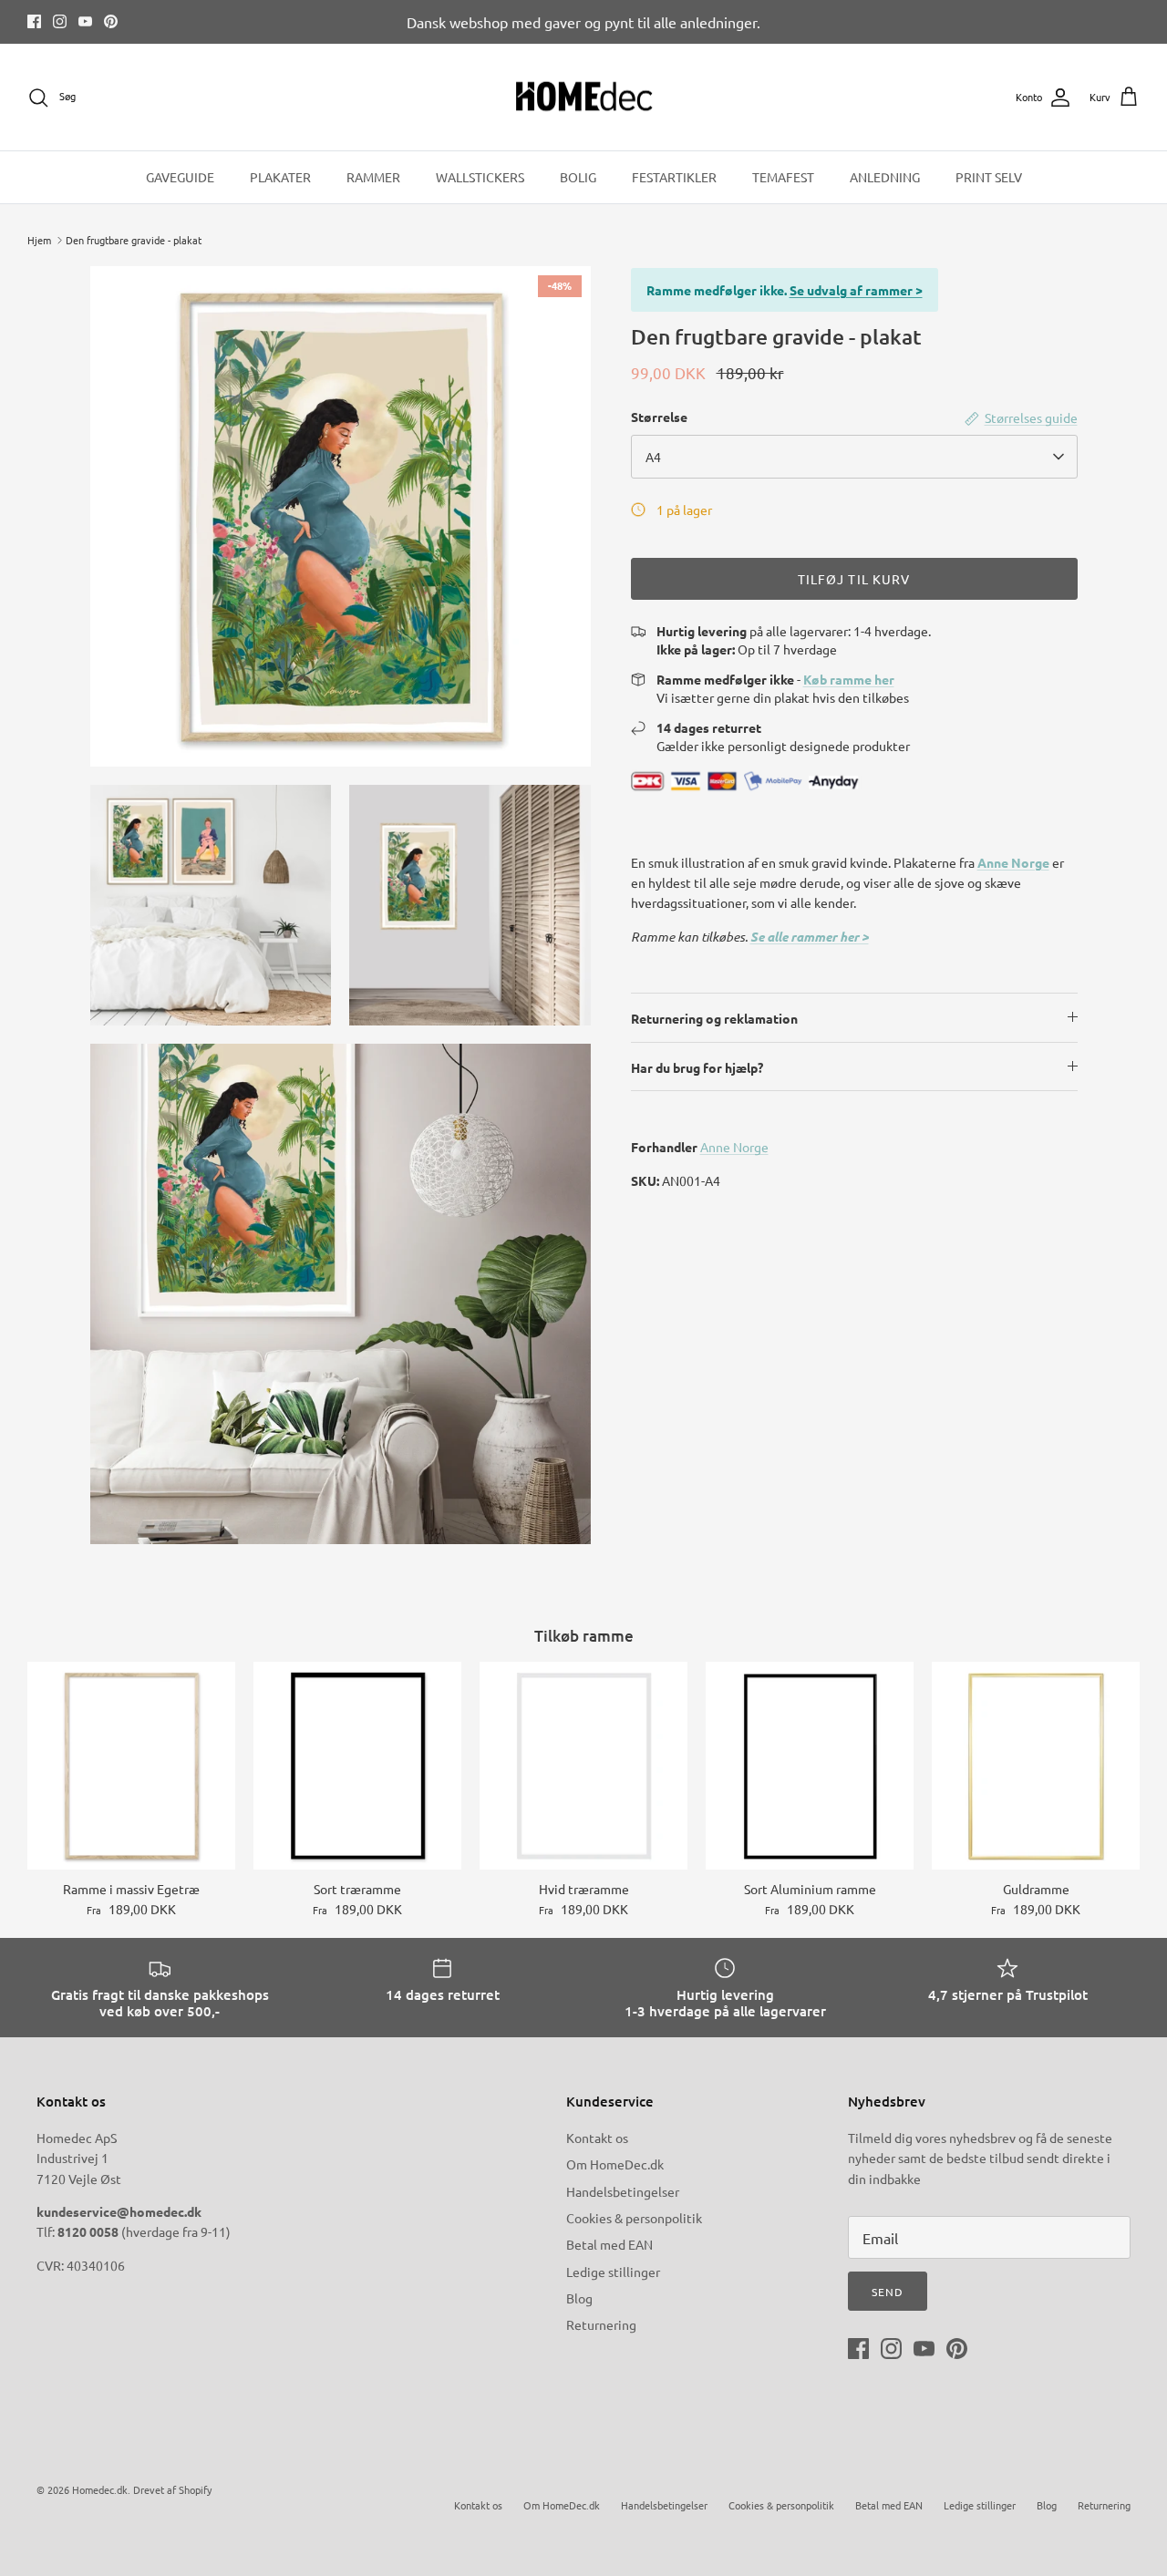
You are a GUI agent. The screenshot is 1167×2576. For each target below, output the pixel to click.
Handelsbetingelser (623, 2191)
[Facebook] (34, 21)
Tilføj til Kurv (854, 579)
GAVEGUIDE (180, 177)
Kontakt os (597, 2138)
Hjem (39, 240)
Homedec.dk (100, 2489)
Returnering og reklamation (714, 1018)
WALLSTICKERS (480, 177)
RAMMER (373, 177)
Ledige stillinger (613, 2272)
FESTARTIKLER (674, 177)
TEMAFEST (783, 177)
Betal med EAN (609, 2244)
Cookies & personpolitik (634, 2218)
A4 (653, 457)
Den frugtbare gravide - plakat (134, 240)
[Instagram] (60, 21)
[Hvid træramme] (583, 1766)
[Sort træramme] (357, 1766)
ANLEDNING (885, 177)
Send (888, 2292)
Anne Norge (1013, 862)
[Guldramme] (1036, 1766)
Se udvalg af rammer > (856, 290)
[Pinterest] (111, 21)
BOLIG (578, 177)
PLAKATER (280, 177)
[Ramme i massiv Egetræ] (131, 1766)
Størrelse (659, 417)
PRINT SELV (989, 177)
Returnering (601, 2324)
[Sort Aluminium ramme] (810, 1766)
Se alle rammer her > (810, 937)
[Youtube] (85, 21)
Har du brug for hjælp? (697, 1067)
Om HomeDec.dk (615, 2164)
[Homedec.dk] (584, 98)
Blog (579, 2298)
